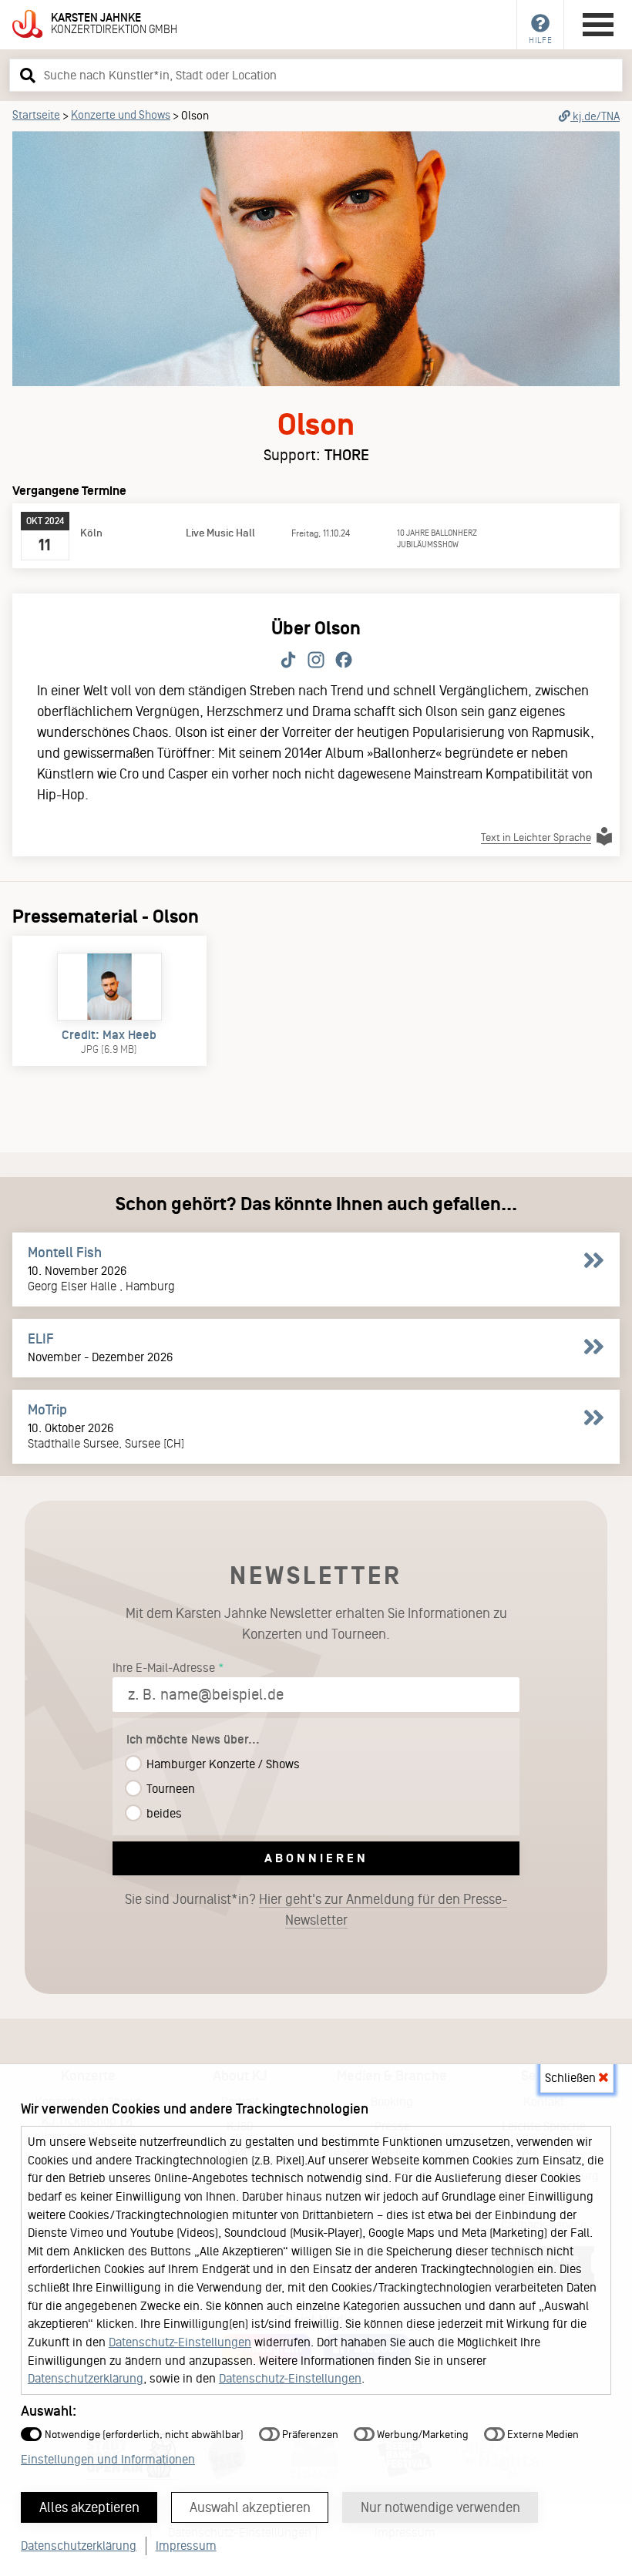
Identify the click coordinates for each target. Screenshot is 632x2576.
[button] (25, 75)
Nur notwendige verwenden (440, 2507)
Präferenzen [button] (309, 2435)
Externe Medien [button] (542, 2435)
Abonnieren (316, 1858)
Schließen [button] (572, 2078)
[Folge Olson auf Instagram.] (316, 661)
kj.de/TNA (595, 116)
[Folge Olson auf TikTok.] (288, 661)
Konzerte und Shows (121, 115)
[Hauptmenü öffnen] (598, 25)
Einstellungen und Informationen (108, 2459)
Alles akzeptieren (89, 2507)
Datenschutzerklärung (86, 2378)
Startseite (36, 115)
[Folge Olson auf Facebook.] (344, 661)
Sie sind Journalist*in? (316, 1910)
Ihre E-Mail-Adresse (164, 1668)
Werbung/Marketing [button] (422, 2435)
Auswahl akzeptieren (250, 2507)
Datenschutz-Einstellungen (180, 2342)
